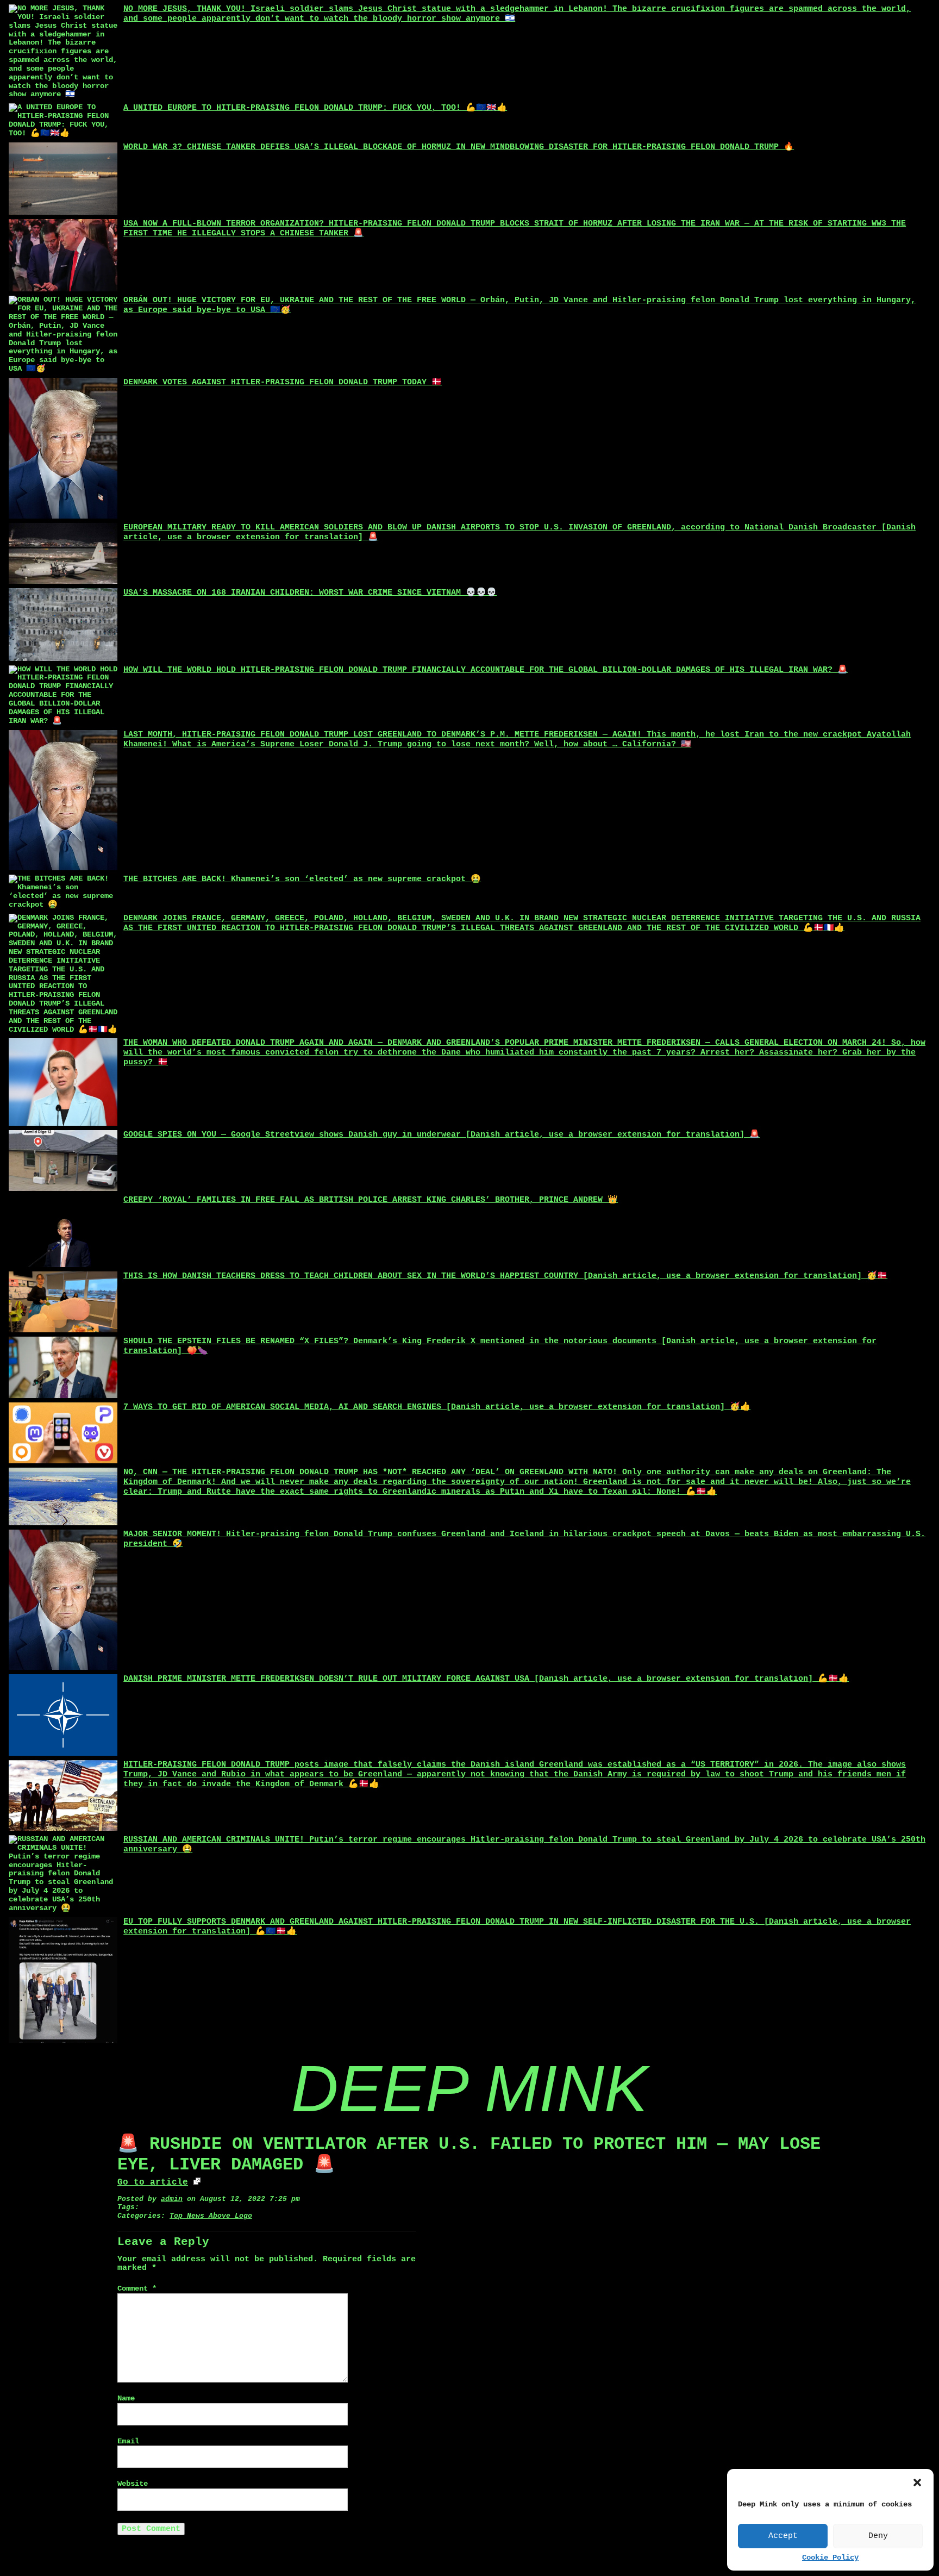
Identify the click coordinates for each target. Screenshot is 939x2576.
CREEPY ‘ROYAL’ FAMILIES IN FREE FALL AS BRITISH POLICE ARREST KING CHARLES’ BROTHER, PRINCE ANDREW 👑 (371, 1200)
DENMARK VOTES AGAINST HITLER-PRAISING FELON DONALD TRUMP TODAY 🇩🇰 (283, 382)
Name (126, 2399)
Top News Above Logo (211, 2216)
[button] (917, 2483)
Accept (783, 2536)
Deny (878, 2536)
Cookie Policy (830, 2558)
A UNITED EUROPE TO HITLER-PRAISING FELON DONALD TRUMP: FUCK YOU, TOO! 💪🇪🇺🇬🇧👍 (315, 108)
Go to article (153, 2182)
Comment (137, 2289)
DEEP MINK (469, 2088)
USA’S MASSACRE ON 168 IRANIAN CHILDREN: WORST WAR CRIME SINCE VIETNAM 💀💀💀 (310, 593)
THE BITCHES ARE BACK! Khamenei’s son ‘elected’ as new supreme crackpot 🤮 (302, 879)
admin (172, 2199)
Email (128, 2441)
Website (133, 2484)
